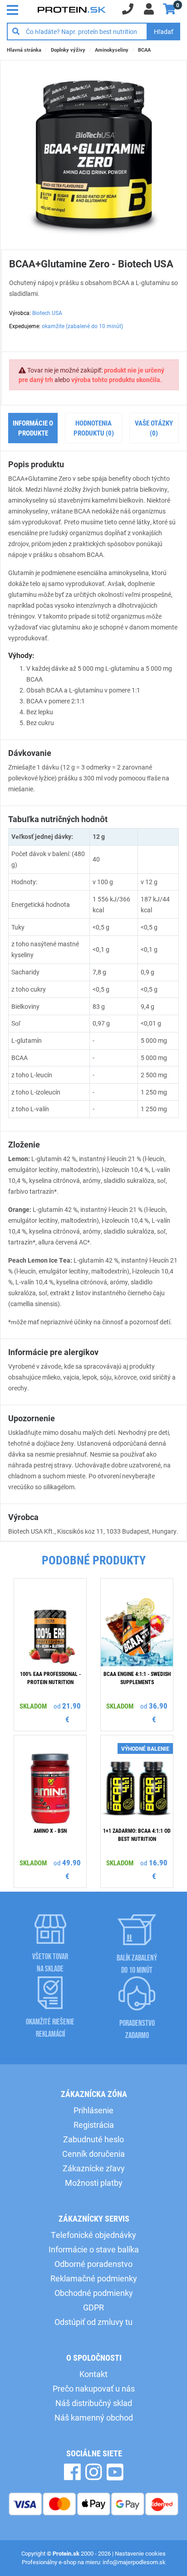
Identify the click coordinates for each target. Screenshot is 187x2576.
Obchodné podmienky (94, 2293)
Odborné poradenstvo (93, 2264)
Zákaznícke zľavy (94, 2168)
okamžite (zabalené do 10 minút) (82, 326)
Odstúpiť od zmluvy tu (93, 2322)
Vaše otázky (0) (154, 428)
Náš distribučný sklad (94, 2403)
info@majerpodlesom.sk (134, 2562)
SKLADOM (33, 1706)
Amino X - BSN (50, 1830)
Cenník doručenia (93, 2154)
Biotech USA (47, 313)
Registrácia (94, 2125)
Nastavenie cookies (140, 2553)
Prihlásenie (93, 2110)
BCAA (144, 50)
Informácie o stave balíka (94, 2249)
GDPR (93, 2307)
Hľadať (164, 31)
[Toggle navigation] (15, 9)
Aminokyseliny (112, 50)
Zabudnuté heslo (93, 2139)
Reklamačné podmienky (94, 2278)
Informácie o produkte (33, 428)
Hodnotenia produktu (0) (94, 428)
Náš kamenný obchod (94, 2417)
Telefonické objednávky (93, 2235)
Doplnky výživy (68, 50)
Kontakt (93, 2374)
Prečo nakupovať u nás (94, 2388)
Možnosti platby (94, 2183)
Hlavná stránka (24, 50)
